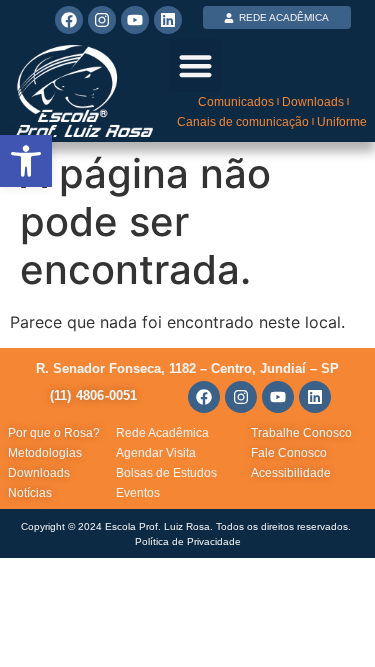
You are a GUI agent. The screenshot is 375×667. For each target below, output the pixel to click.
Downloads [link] (313, 102)
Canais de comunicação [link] (243, 122)
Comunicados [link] (236, 102)
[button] (195, 65)
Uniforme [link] (342, 122)
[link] (26, 161)
